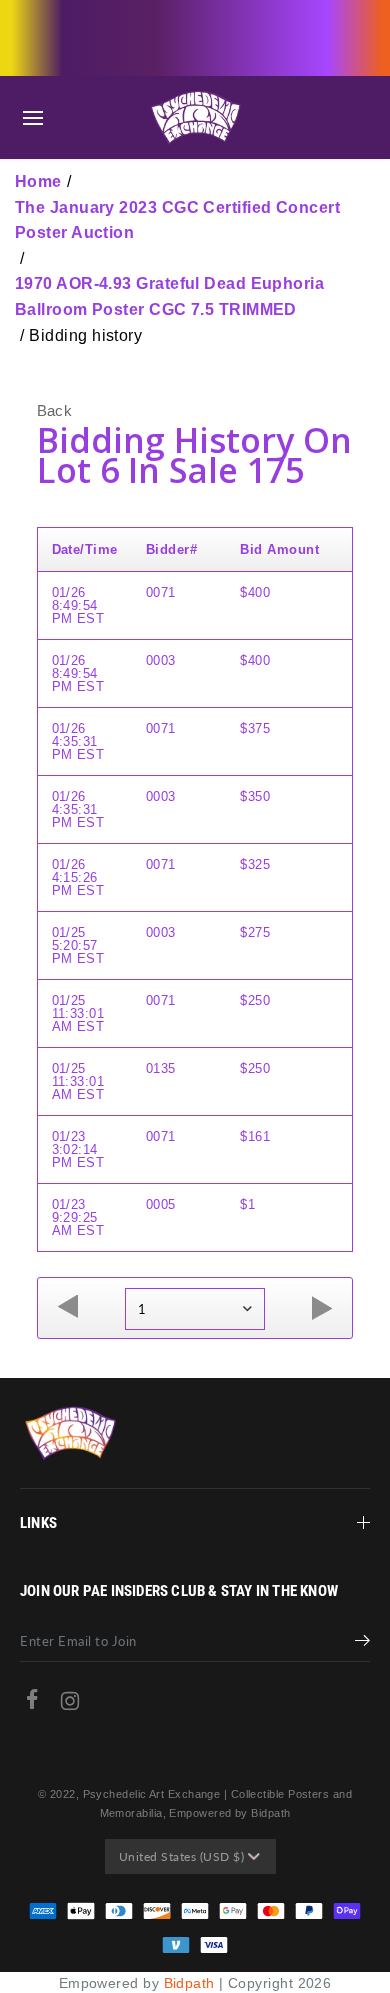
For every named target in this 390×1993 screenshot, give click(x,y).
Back (55, 410)
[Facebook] (32, 1703)
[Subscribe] (362, 1643)
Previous (68, 1307)
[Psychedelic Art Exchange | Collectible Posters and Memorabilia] (195, 117)
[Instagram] (70, 1705)
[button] (33, 117)
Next (322, 1307)
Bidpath (189, 1983)
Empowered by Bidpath (229, 1813)
